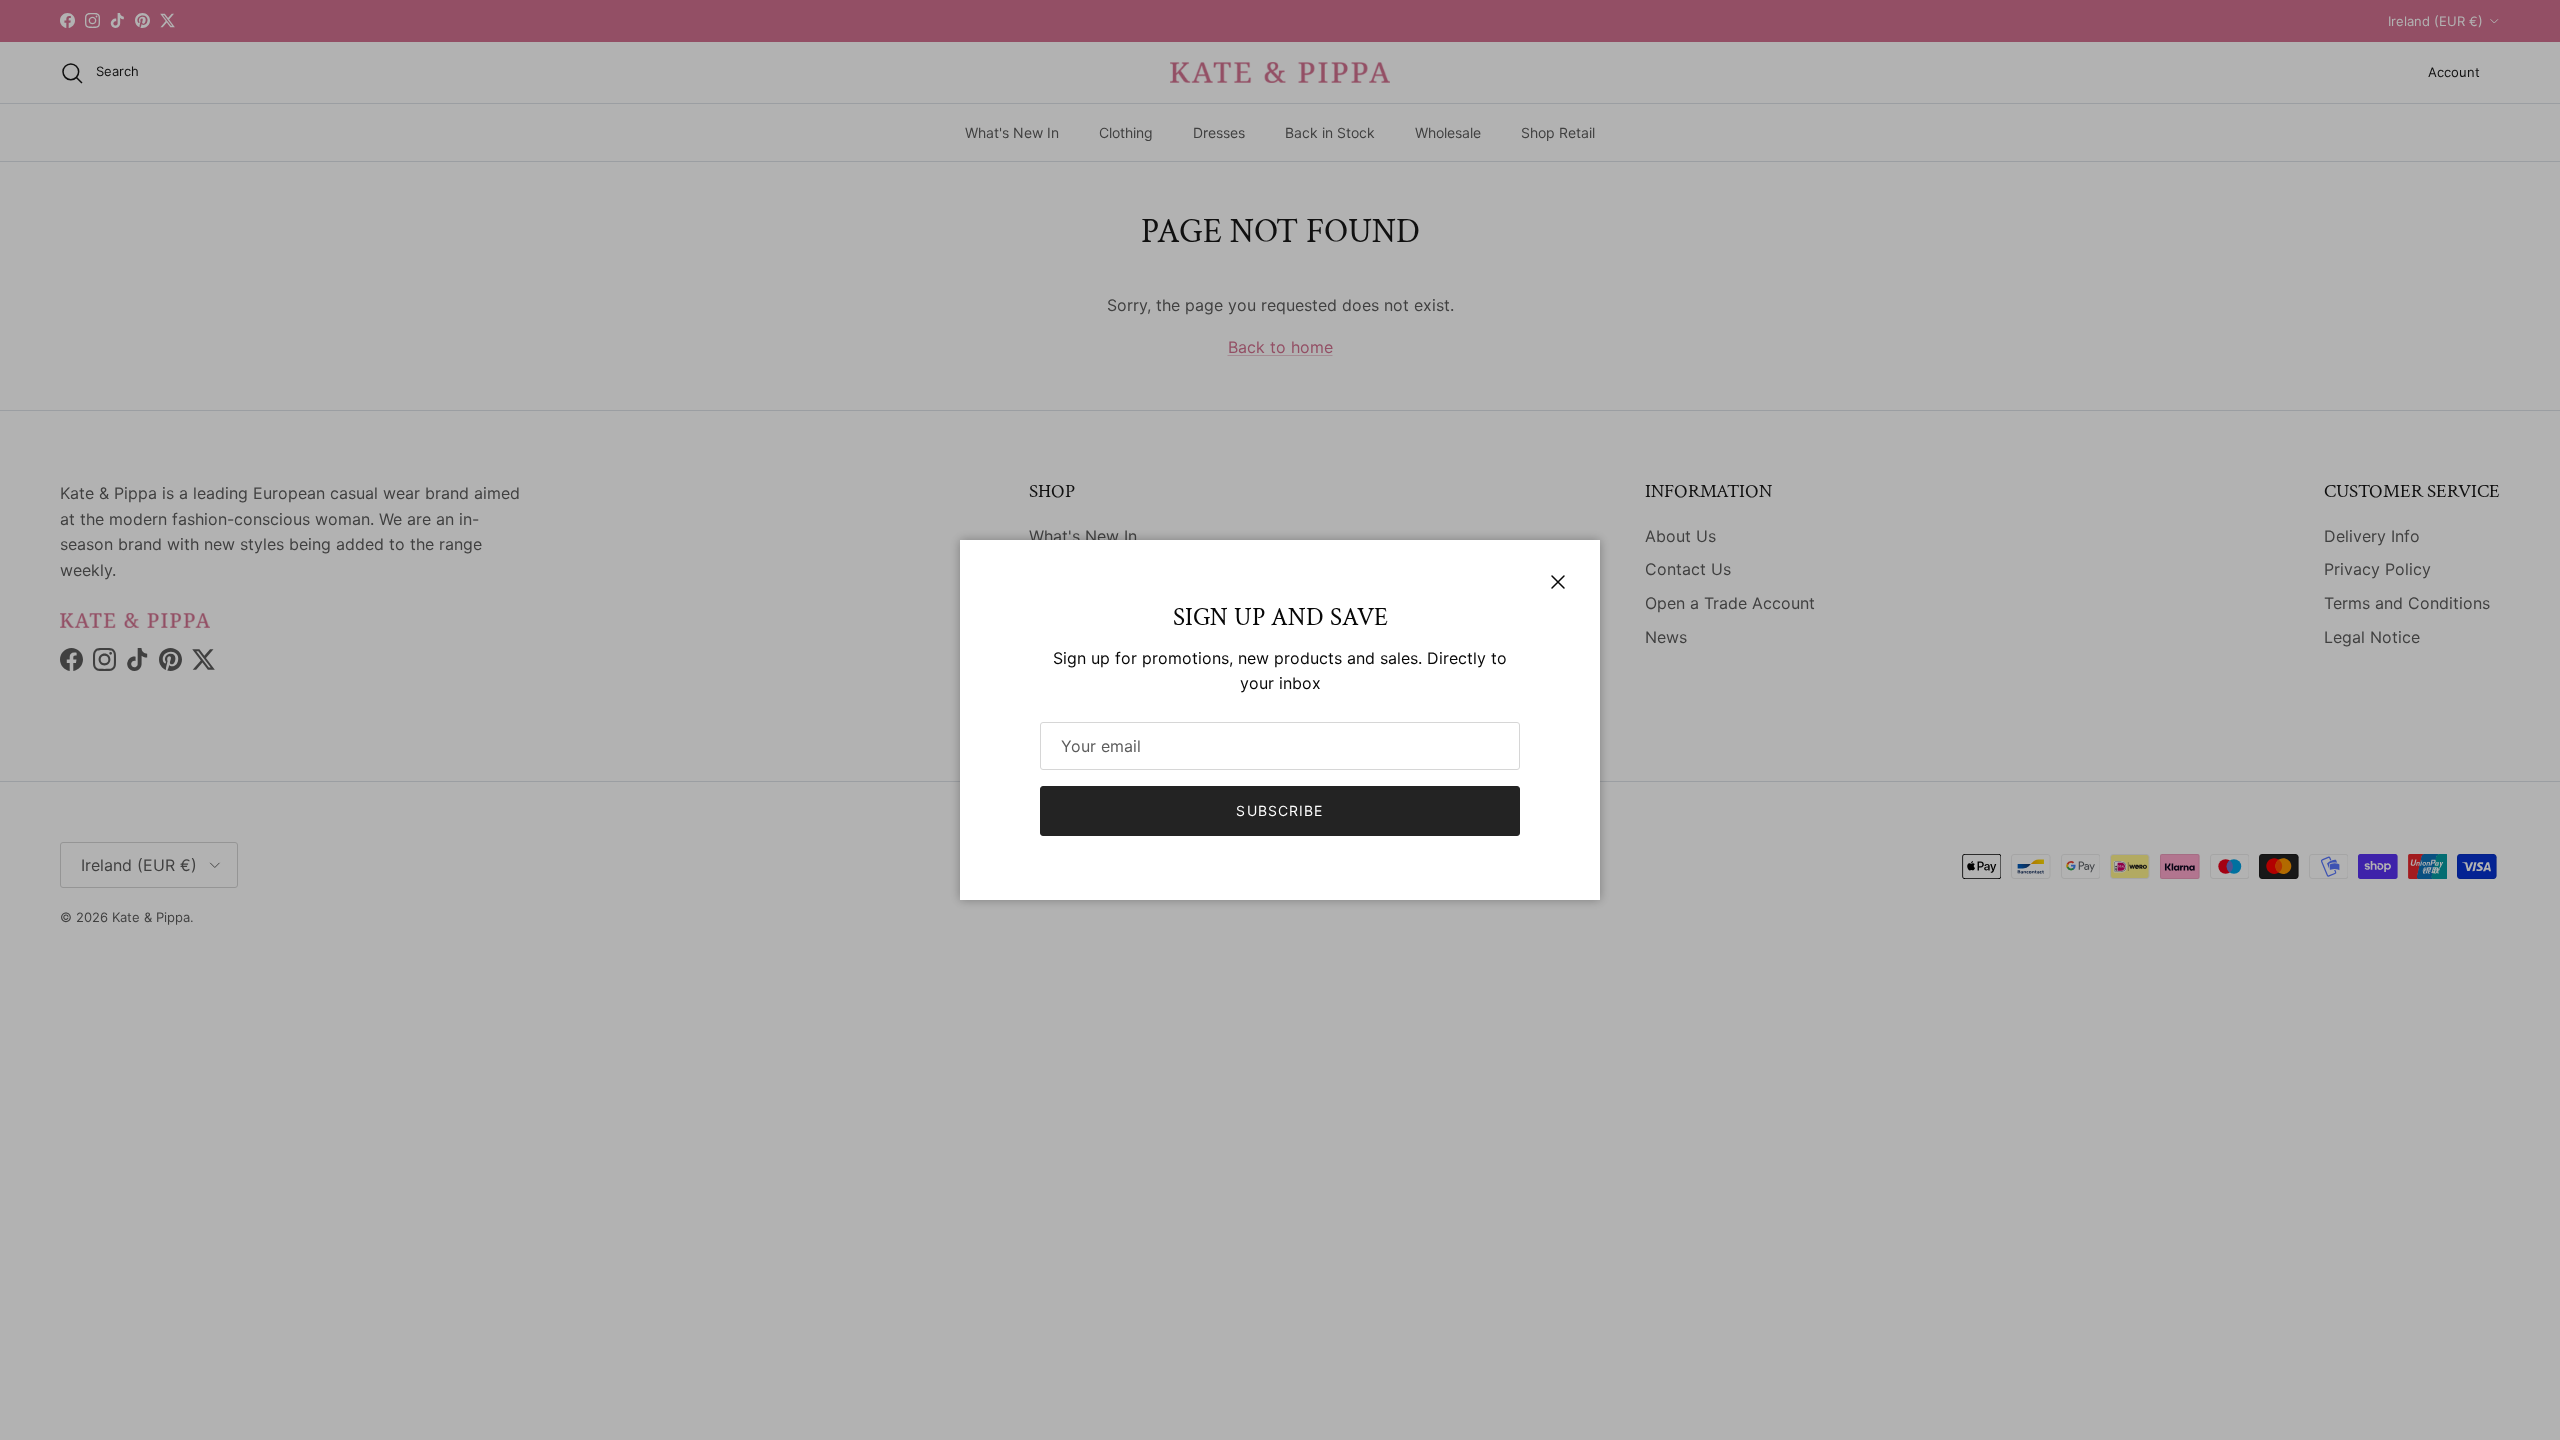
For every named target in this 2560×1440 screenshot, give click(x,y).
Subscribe (1279, 810)
